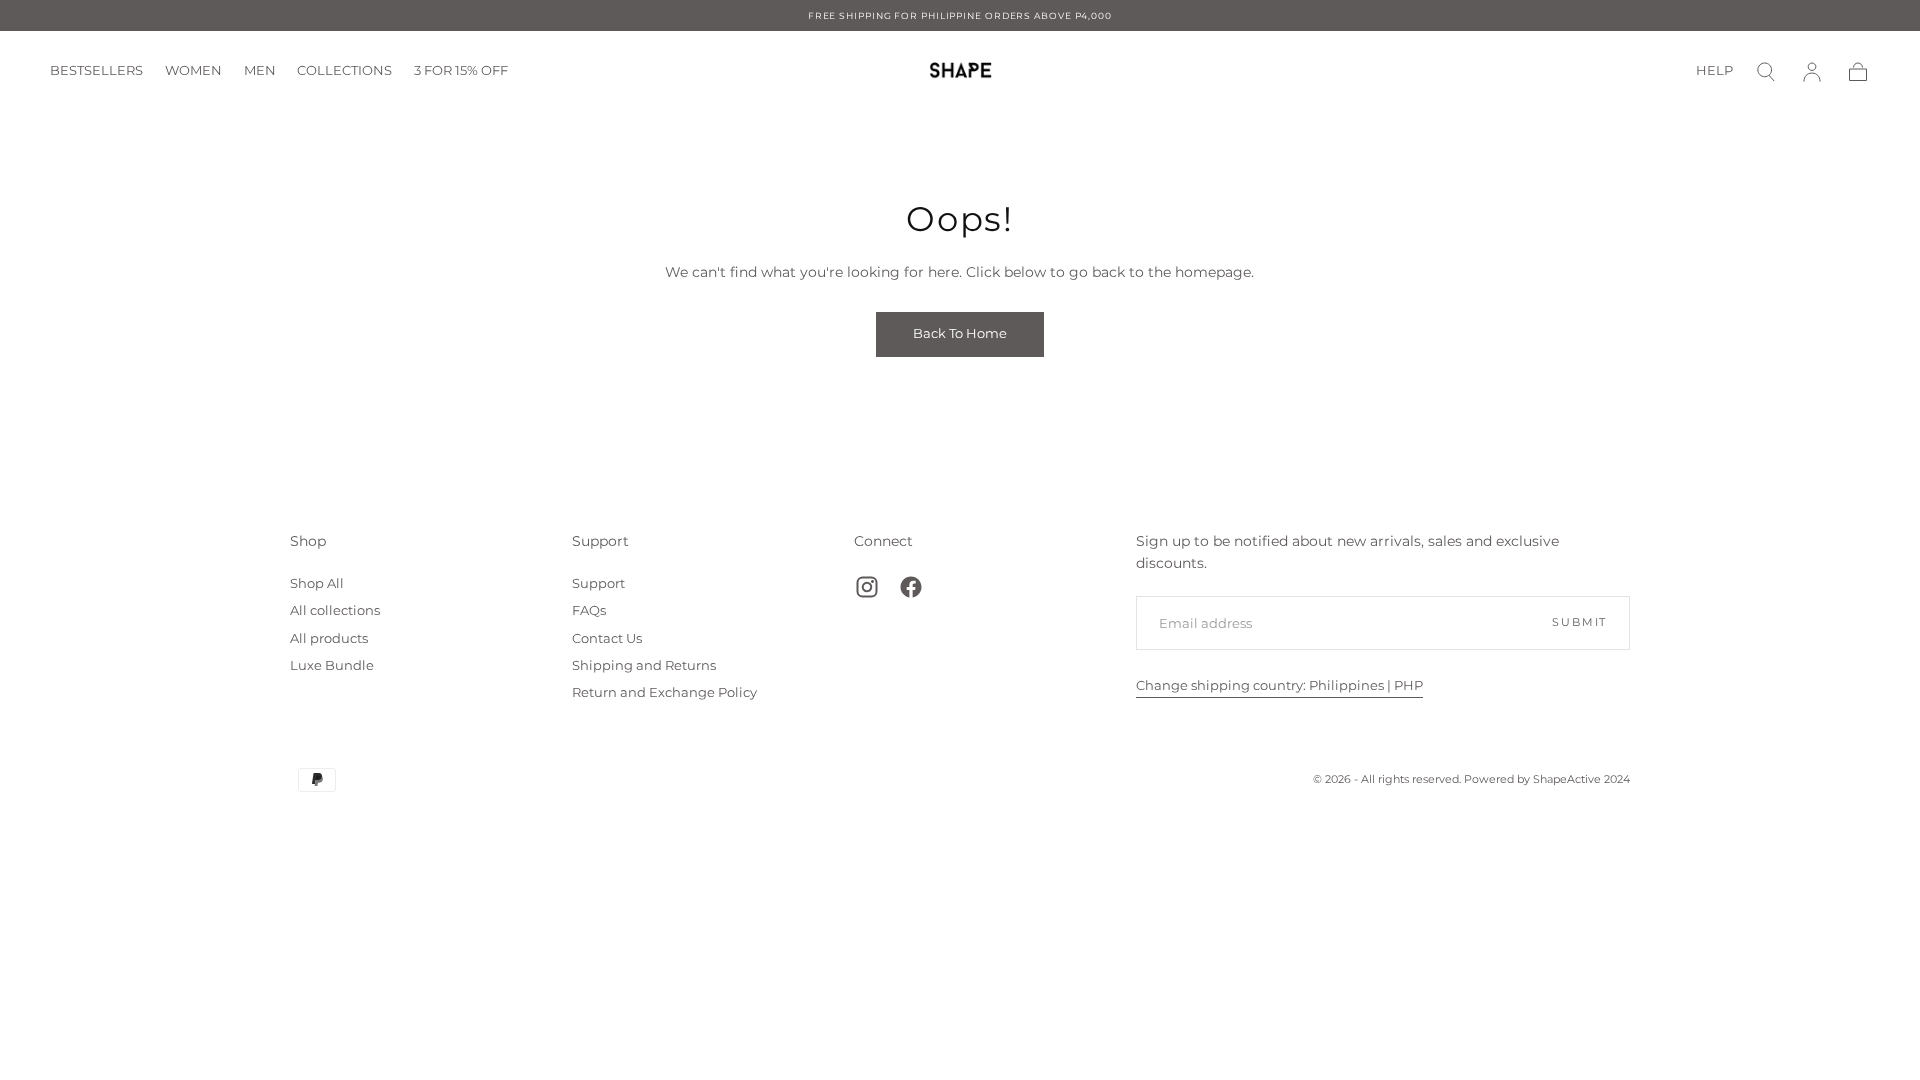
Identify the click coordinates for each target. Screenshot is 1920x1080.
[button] (1766, 72)
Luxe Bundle (332, 665)
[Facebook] (911, 587)
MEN (260, 71)
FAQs (589, 610)
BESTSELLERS (96, 71)
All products (329, 638)
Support (600, 541)
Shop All (317, 583)
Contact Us (607, 638)
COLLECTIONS (344, 71)
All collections (335, 610)
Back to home (960, 333)
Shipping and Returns (644, 665)
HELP (1714, 71)
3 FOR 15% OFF (461, 71)
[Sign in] (1812, 72)
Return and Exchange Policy (664, 692)
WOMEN (193, 71)
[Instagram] (867, 587)
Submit (1579, 622)
